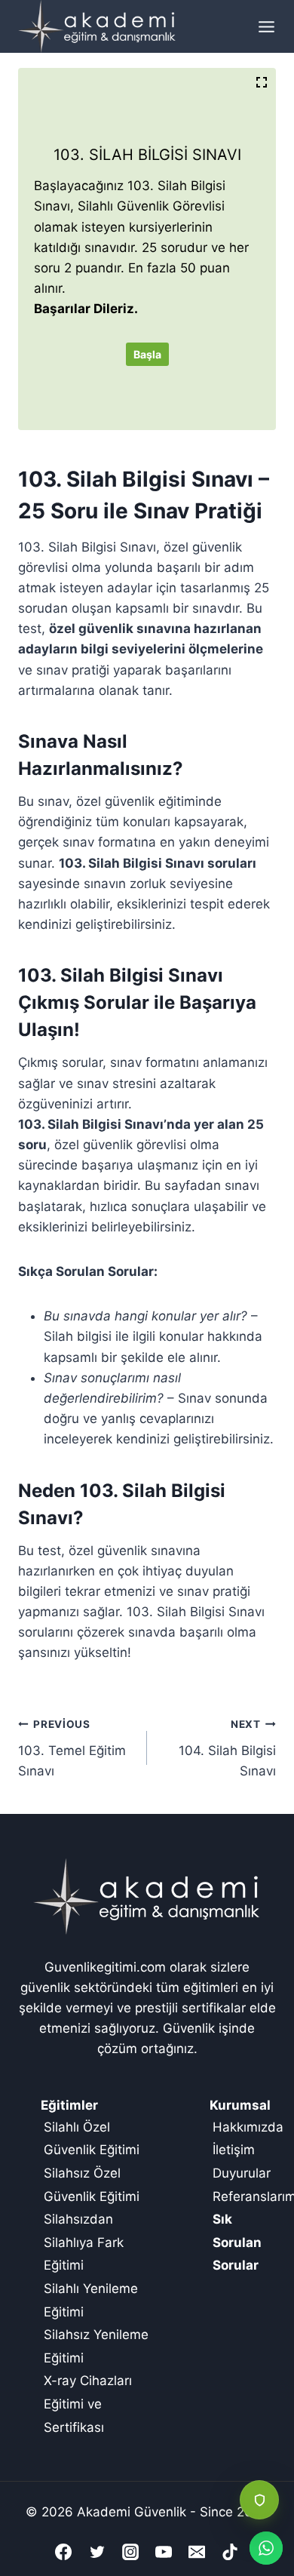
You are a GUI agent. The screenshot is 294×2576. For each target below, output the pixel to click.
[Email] (197, 2552)
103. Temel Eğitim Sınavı (72, 1748)
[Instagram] (130, 2552)
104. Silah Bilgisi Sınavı (227, 1748)
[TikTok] (230, 2552)
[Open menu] (263, 26)
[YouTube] (164, 2552)
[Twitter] (97, 2552)
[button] (259, 2500)
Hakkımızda (248, 2127)
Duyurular (242, 2173)
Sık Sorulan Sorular (237, 2242)
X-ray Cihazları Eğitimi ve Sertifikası (88, 2404)
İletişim (234, 2150)
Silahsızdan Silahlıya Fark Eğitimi (84, 2242)
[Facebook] (63, 2552)
